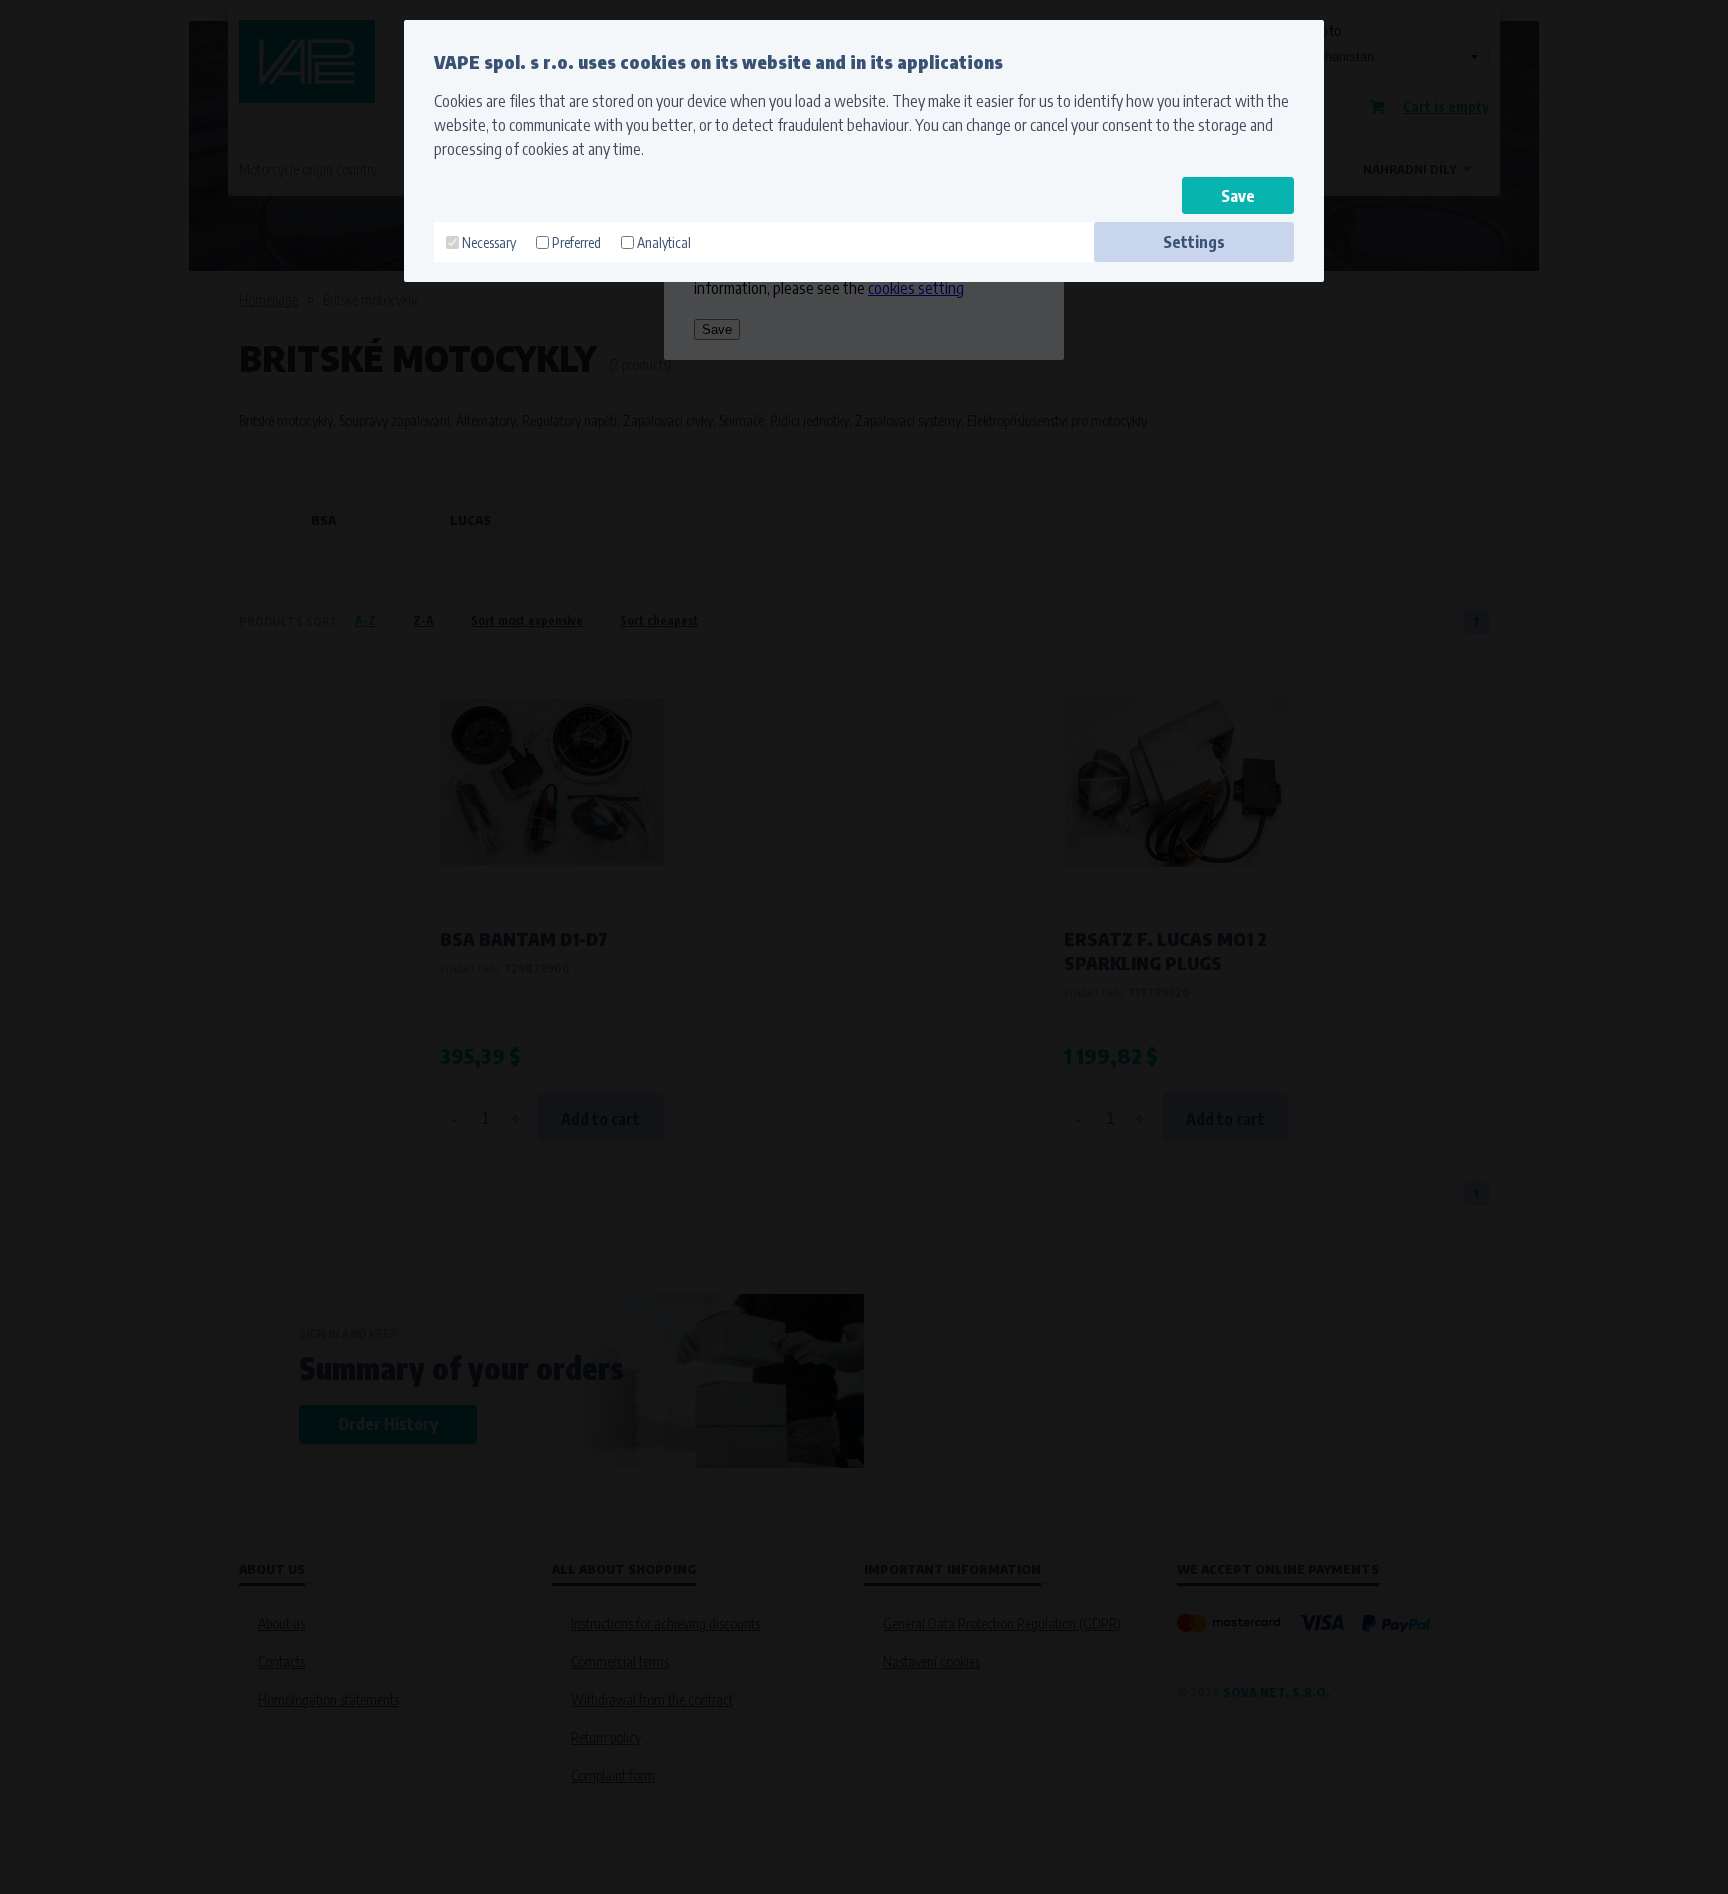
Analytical (664, 242)
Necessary (489, 242)
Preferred (576, 242)
